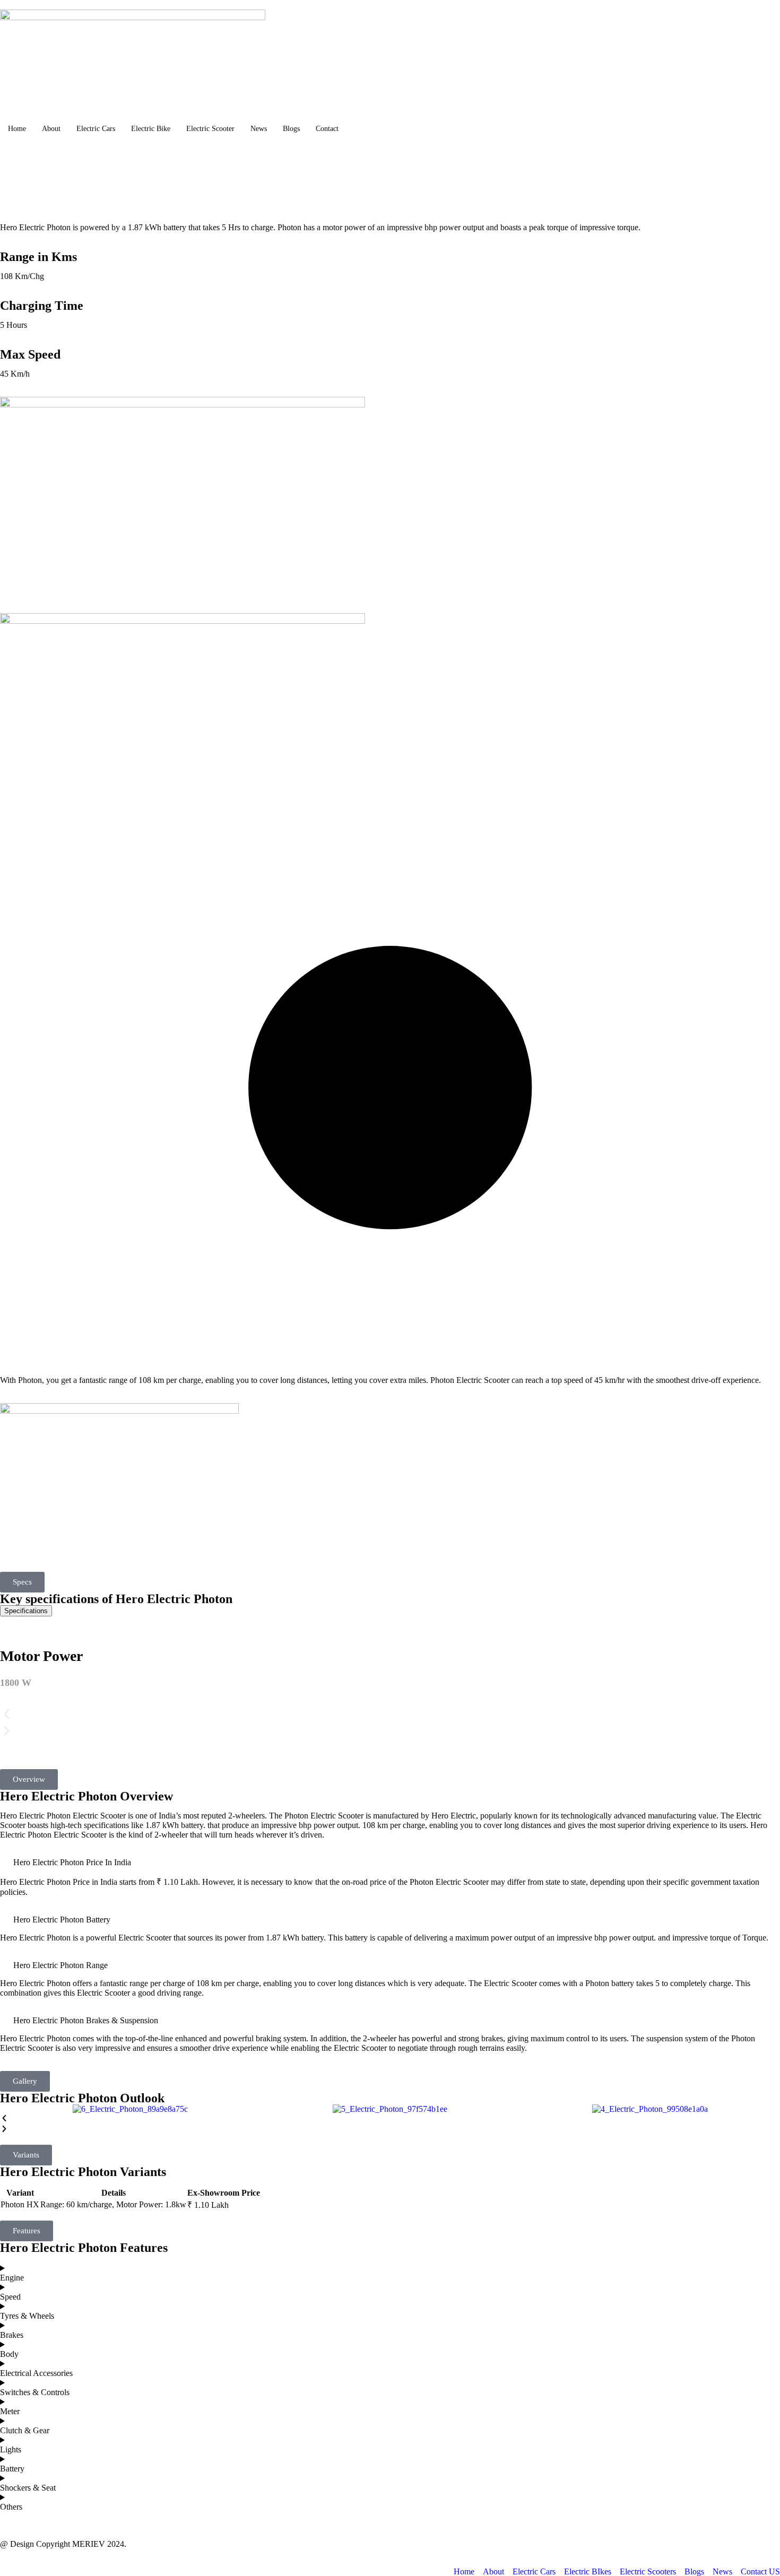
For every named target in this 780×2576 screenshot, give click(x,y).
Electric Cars (96, 129)
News (259, 129)
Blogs (291, 129)
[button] (22, 1582)
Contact (327, 129)
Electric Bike (151, 129)
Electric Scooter (210, 129)
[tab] (26, 1611)
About (51, 129)
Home (17, 129)
